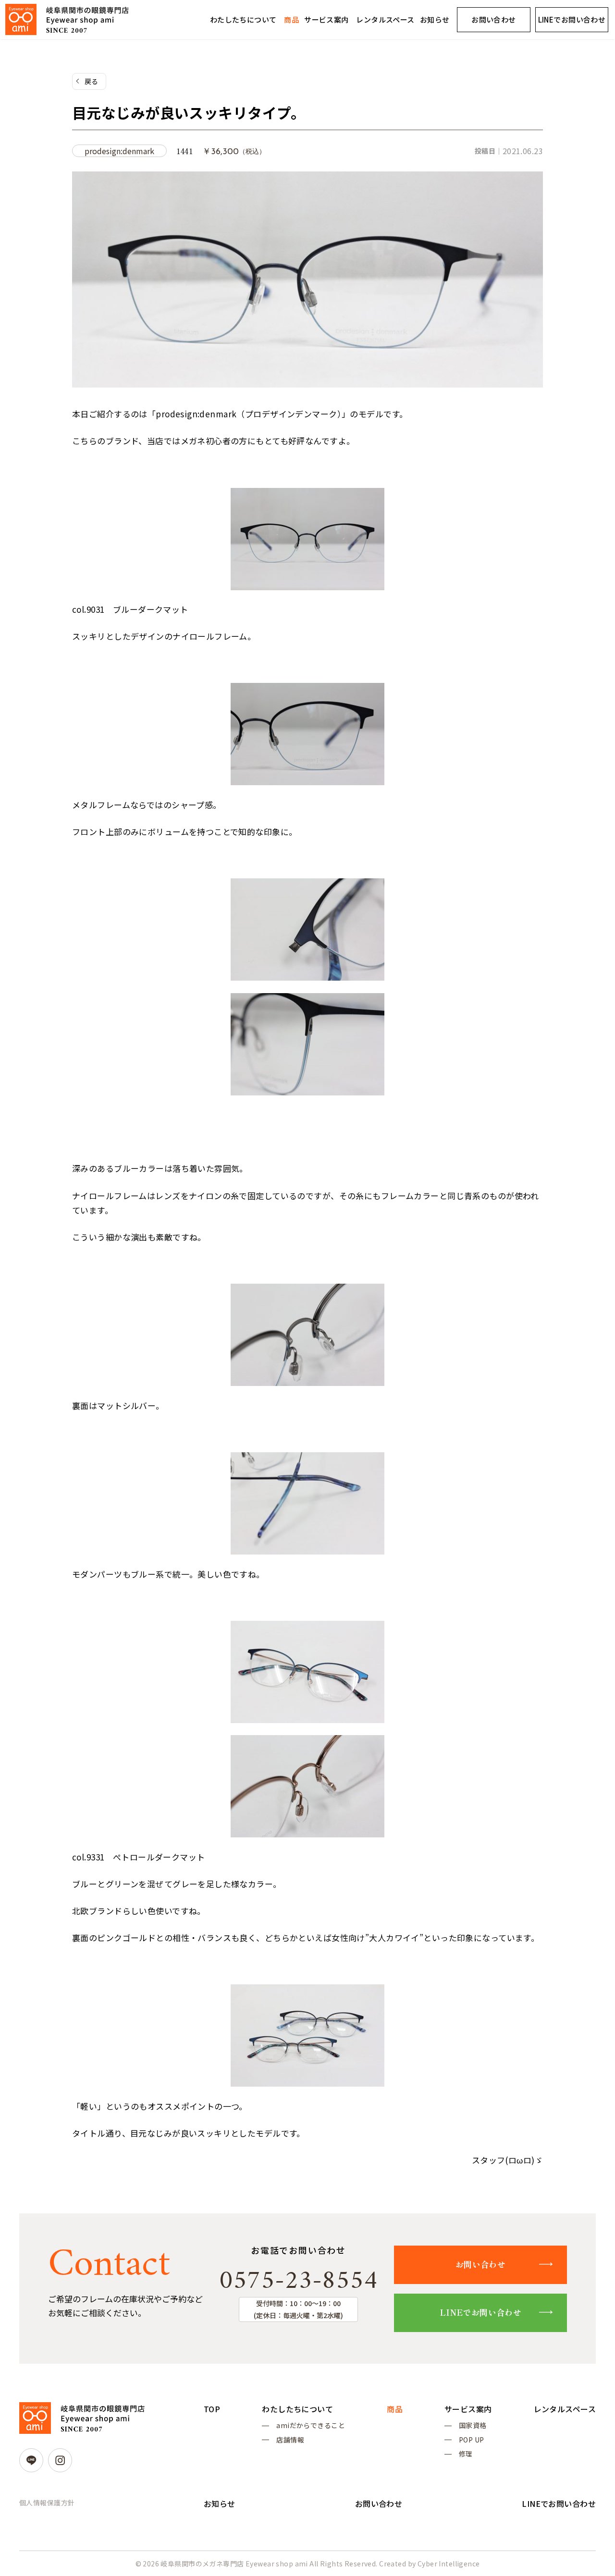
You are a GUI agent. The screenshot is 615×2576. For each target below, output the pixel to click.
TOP (212, 2409)
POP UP (472, 2440)
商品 (291, 19)
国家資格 (473, 2425)
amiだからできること (311, 2425)
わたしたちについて (243, 19)
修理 (466, 2454)
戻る (92, 81)
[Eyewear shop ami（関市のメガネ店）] (67, 19)
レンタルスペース (385, 19)
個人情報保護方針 (47, 2503)
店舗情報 (290, 2440)
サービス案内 (326, 19)
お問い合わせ (494, 19)
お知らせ (435, 19)
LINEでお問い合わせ (572, 19)
